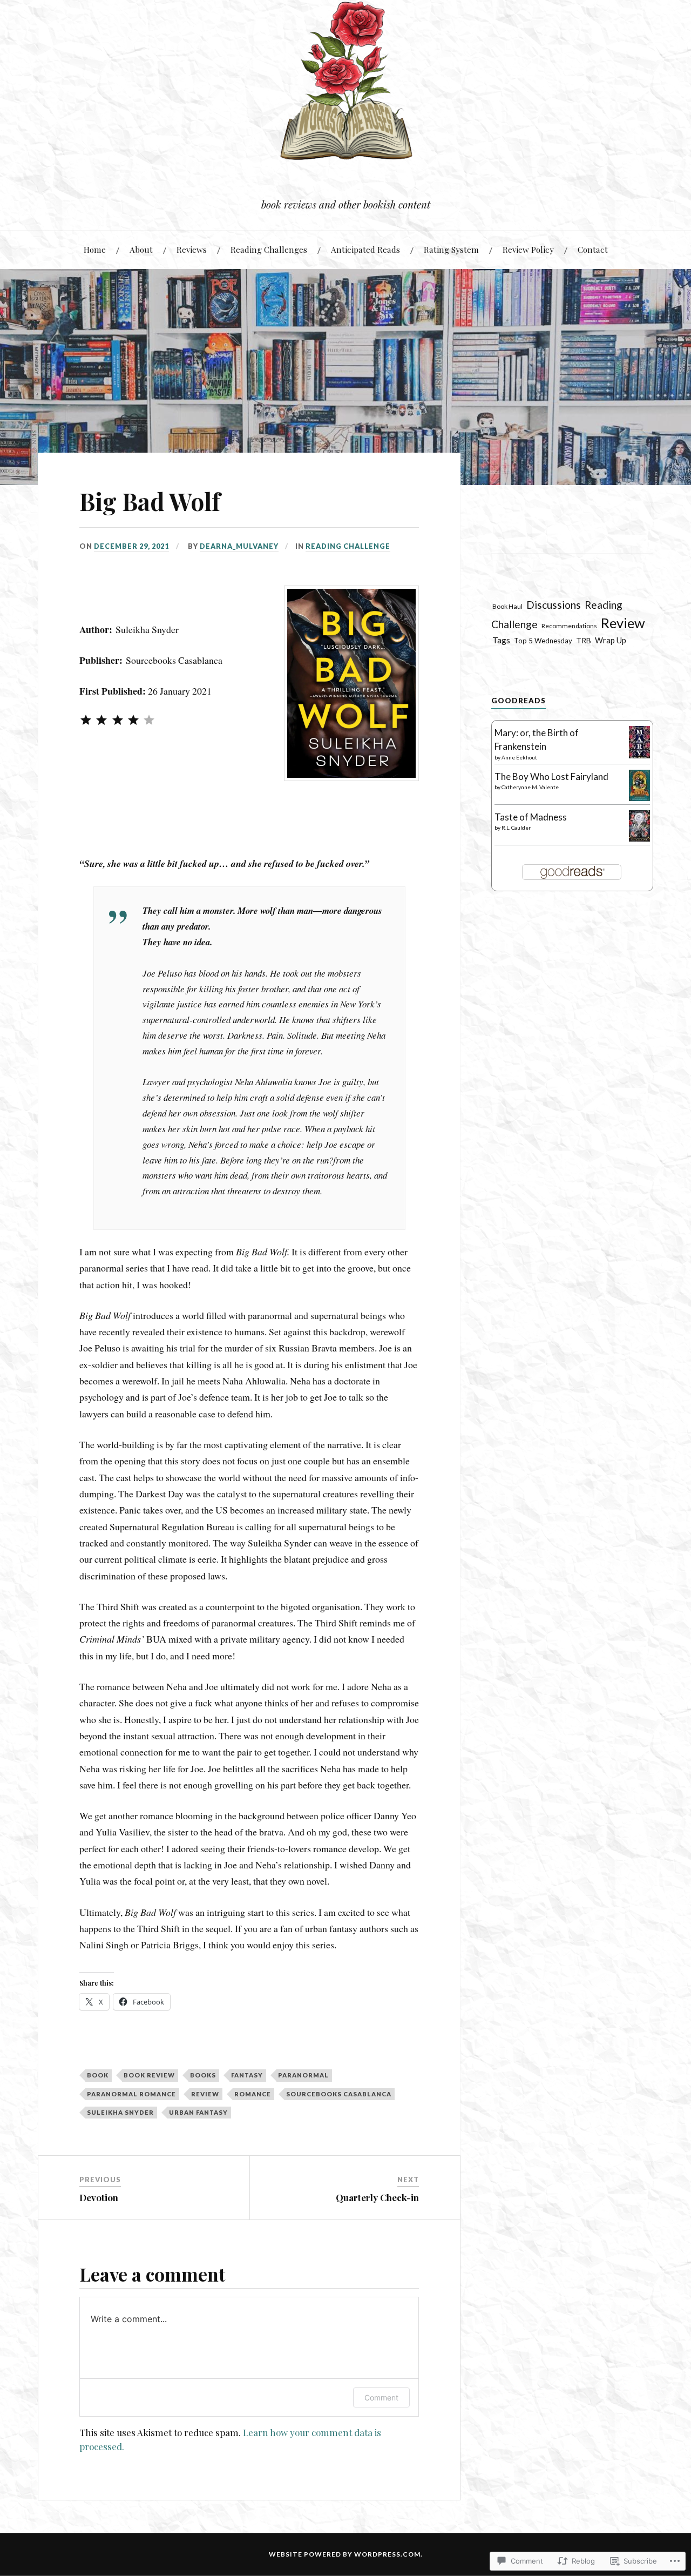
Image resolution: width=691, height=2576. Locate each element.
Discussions (554, 605)
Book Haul (507, 606)
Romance (253, 2094)
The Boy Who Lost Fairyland (551, 776)
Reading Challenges (269, 249)
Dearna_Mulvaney (239, 546)
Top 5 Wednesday (543, 641)
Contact (593, 249)
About (141, 249)
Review (205, 2094)
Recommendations (569, 626)
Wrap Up (611, 640)
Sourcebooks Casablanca (339, 2094)
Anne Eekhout (519, 757)
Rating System (451, 249)
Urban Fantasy (198, 2112)
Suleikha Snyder (120, 2112)
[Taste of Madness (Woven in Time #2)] (639, 838)
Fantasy (247, 2075)
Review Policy (528, 249)
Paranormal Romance (131, 2094)
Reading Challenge (348, 546)
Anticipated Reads (365, 249)
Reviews (192, 249)
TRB (584, 640)
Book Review (149, 2075)
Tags (501, 640)
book (98, 2075)
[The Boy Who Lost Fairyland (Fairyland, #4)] (639, 798)
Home (95, 249)
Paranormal (303, 2075)
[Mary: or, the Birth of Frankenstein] (639, 756)
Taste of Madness (531, 817)
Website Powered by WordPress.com (345, 2554)
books (203, 2075)
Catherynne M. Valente (530, 787)
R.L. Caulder (516, 828)
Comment (381, 2397)
